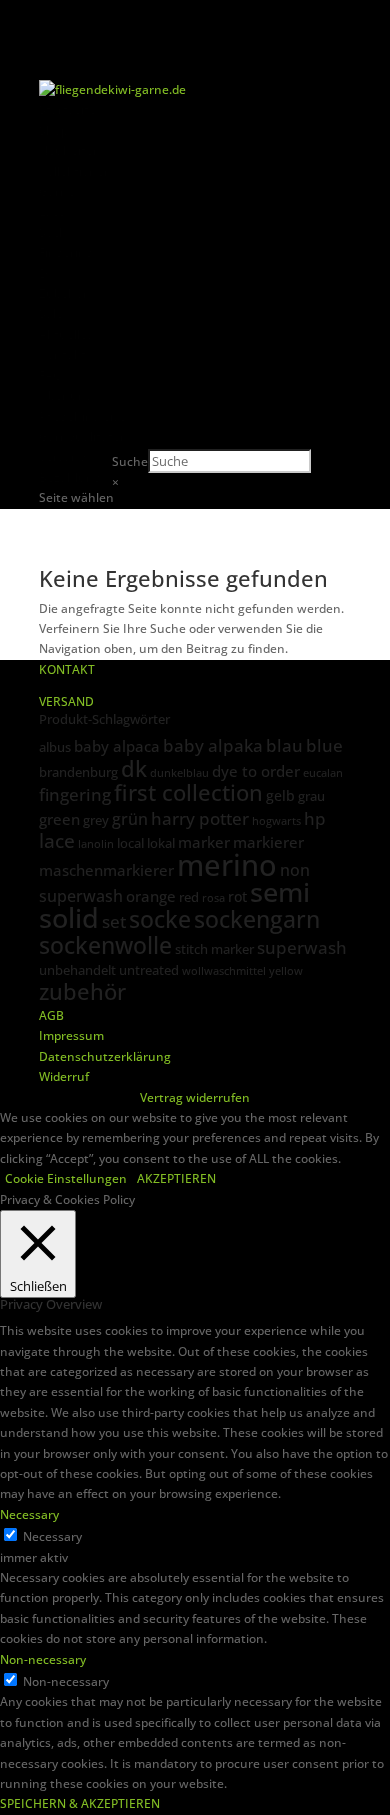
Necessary (52, 1536)
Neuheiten (70, 150)
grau (311, 796)
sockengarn (257, 919)
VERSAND (66, 701)
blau (284, 745)
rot (237, 896)
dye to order (256, 771)
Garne (57, 191)
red (189, 897)
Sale (51, 313)
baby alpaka (213, 745)
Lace (52, 211)
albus (55, 747)
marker (204, 842)
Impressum (71, 1035)
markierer (268, 842)
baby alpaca (117, 746)
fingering (75, 794)
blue (324, 745)
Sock (52, 232)
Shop (53, 130)
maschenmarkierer (106, 870)
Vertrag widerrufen (195, 1097)
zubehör (82, 991)
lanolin (96, 843)
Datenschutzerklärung (105, 1056)
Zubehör (63, 293)
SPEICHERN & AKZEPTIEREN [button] (80, 1803)
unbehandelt (77, 970)
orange (151, 896)
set (114, 921)
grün (130, 819)
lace (57, 841)
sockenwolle (105, 945)
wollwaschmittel (224, 970)
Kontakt (62, 354)
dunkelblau (179, 772)
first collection (188, 792)
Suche (130, 461)
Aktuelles (66, 334)
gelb (280, 795)
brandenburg (78, 772)
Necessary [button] (29, 1514)
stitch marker (214, 949)
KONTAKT (67, 669)
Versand (62, 456)
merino (227, 865)
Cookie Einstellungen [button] (66, 1178)
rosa (213, 898)
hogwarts (276, 820)
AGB (51, 1015)
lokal (161, 843)
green (59, 819)
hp (315, 818)
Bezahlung (70, 477)
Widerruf (64, 1076)
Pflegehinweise (82, 416)
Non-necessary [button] (43, 1659)
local (130, 843)
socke (160, 919)
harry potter (200, 818)
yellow (286, 970)
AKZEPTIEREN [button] (176, 1178)
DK (47, 273)
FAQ (50, 375)
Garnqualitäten (83, 436)
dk (134, 768)
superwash (302, 947)
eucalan (323, 772)
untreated (149, 970)
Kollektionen (75, 171)
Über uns (65, 395)
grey (96, 820)
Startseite (67, 109)
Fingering (66, 252)
